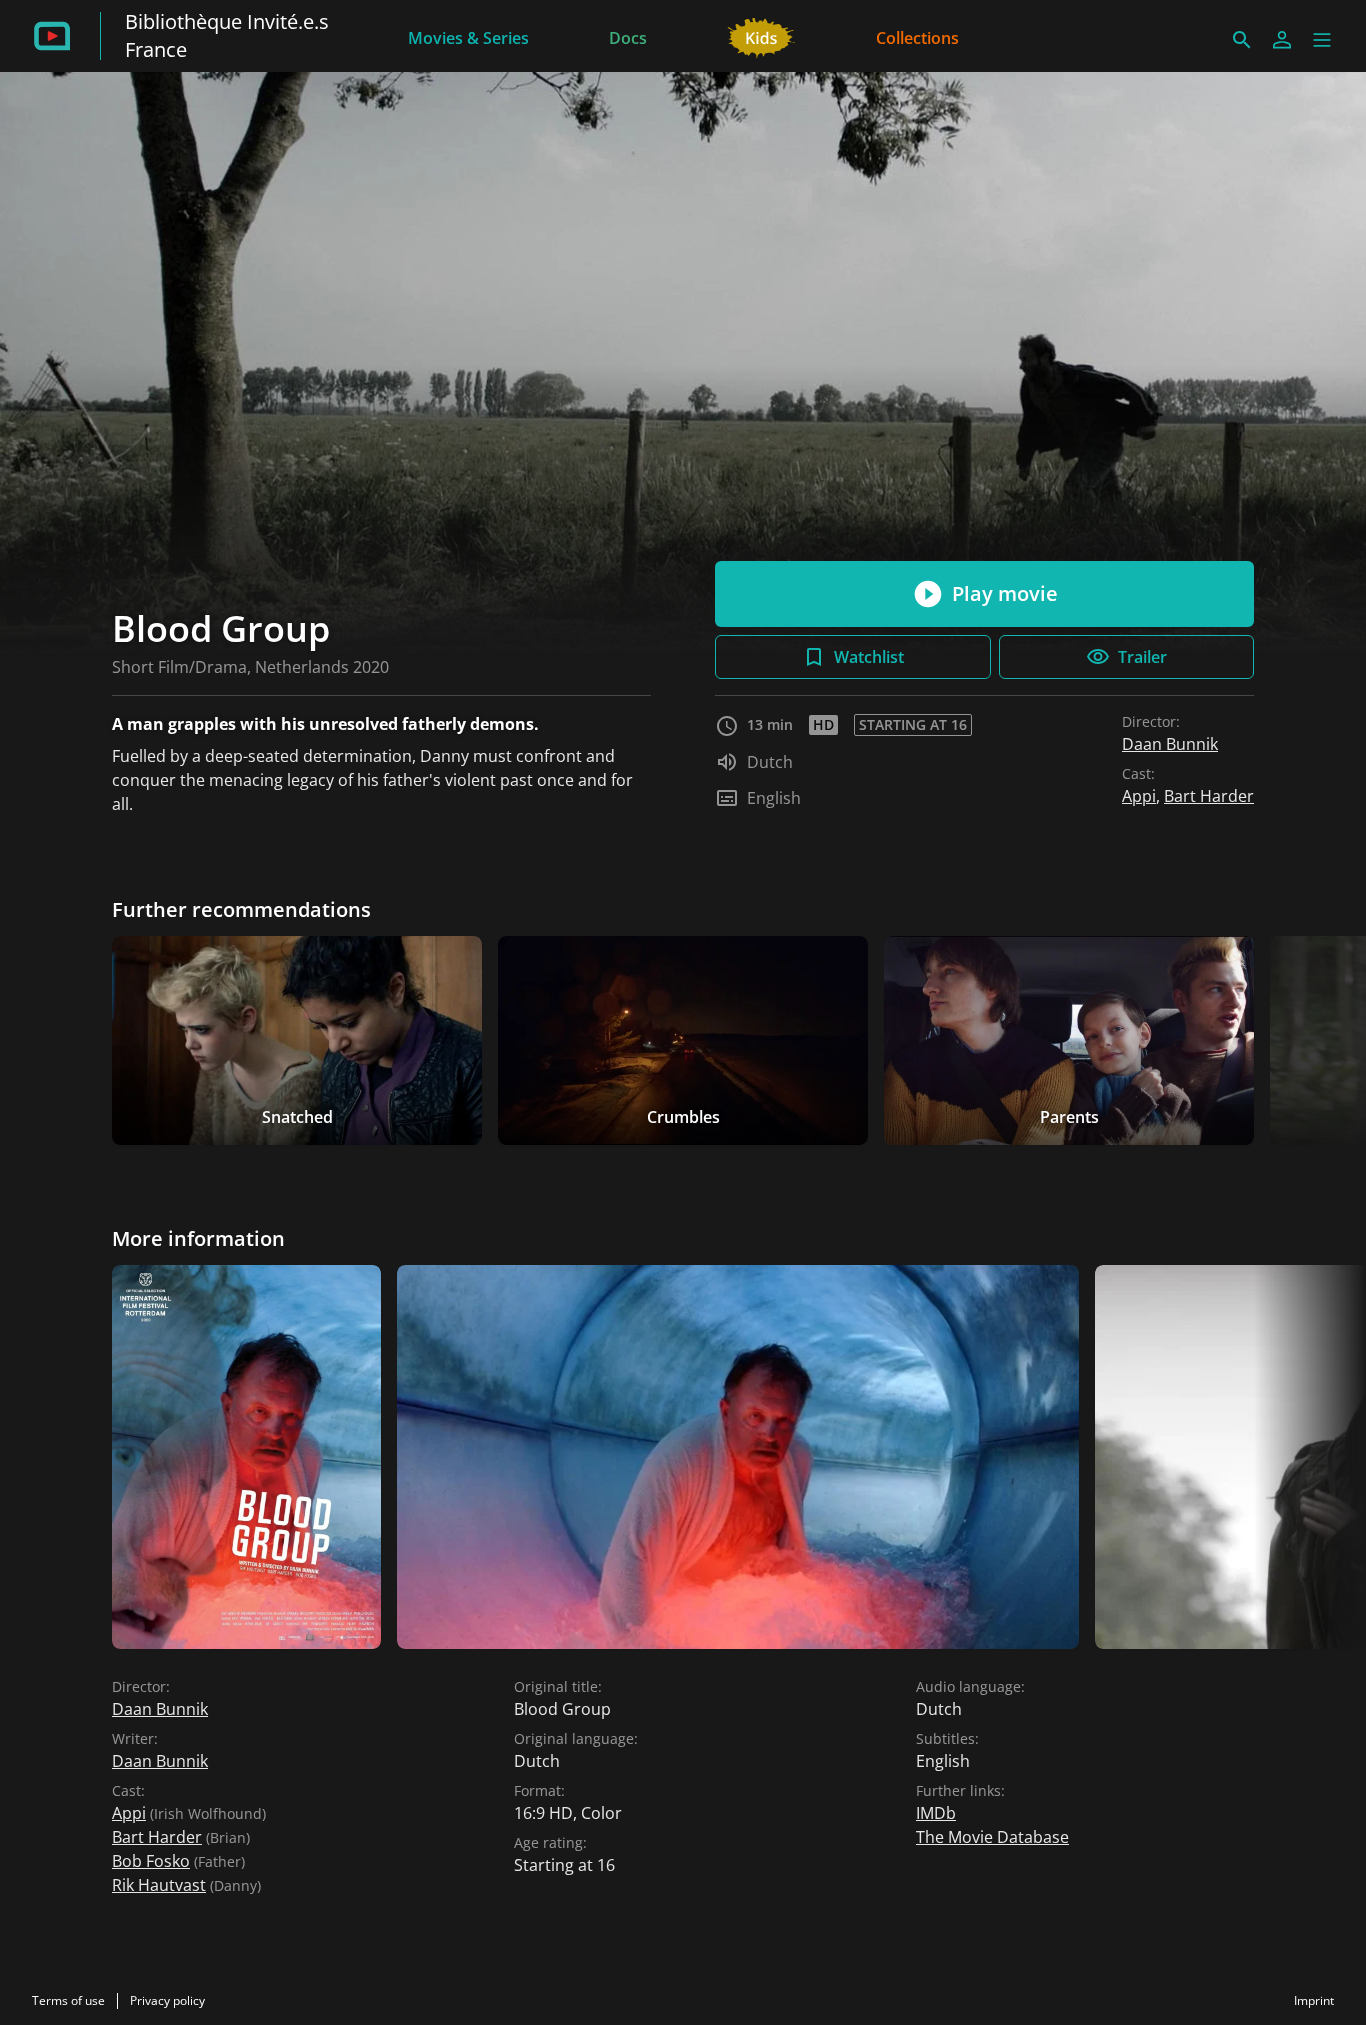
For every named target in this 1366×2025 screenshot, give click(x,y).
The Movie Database (992, 1837)
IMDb (936, 1813)
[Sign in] (1282, 40)
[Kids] (761, 36)
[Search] (1242, 40)
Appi (1139, 796)
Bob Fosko (151, 1861)
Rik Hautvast (159, 1885)
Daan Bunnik (1170, 744)
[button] (1322, 40)
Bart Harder (1209, 796)
